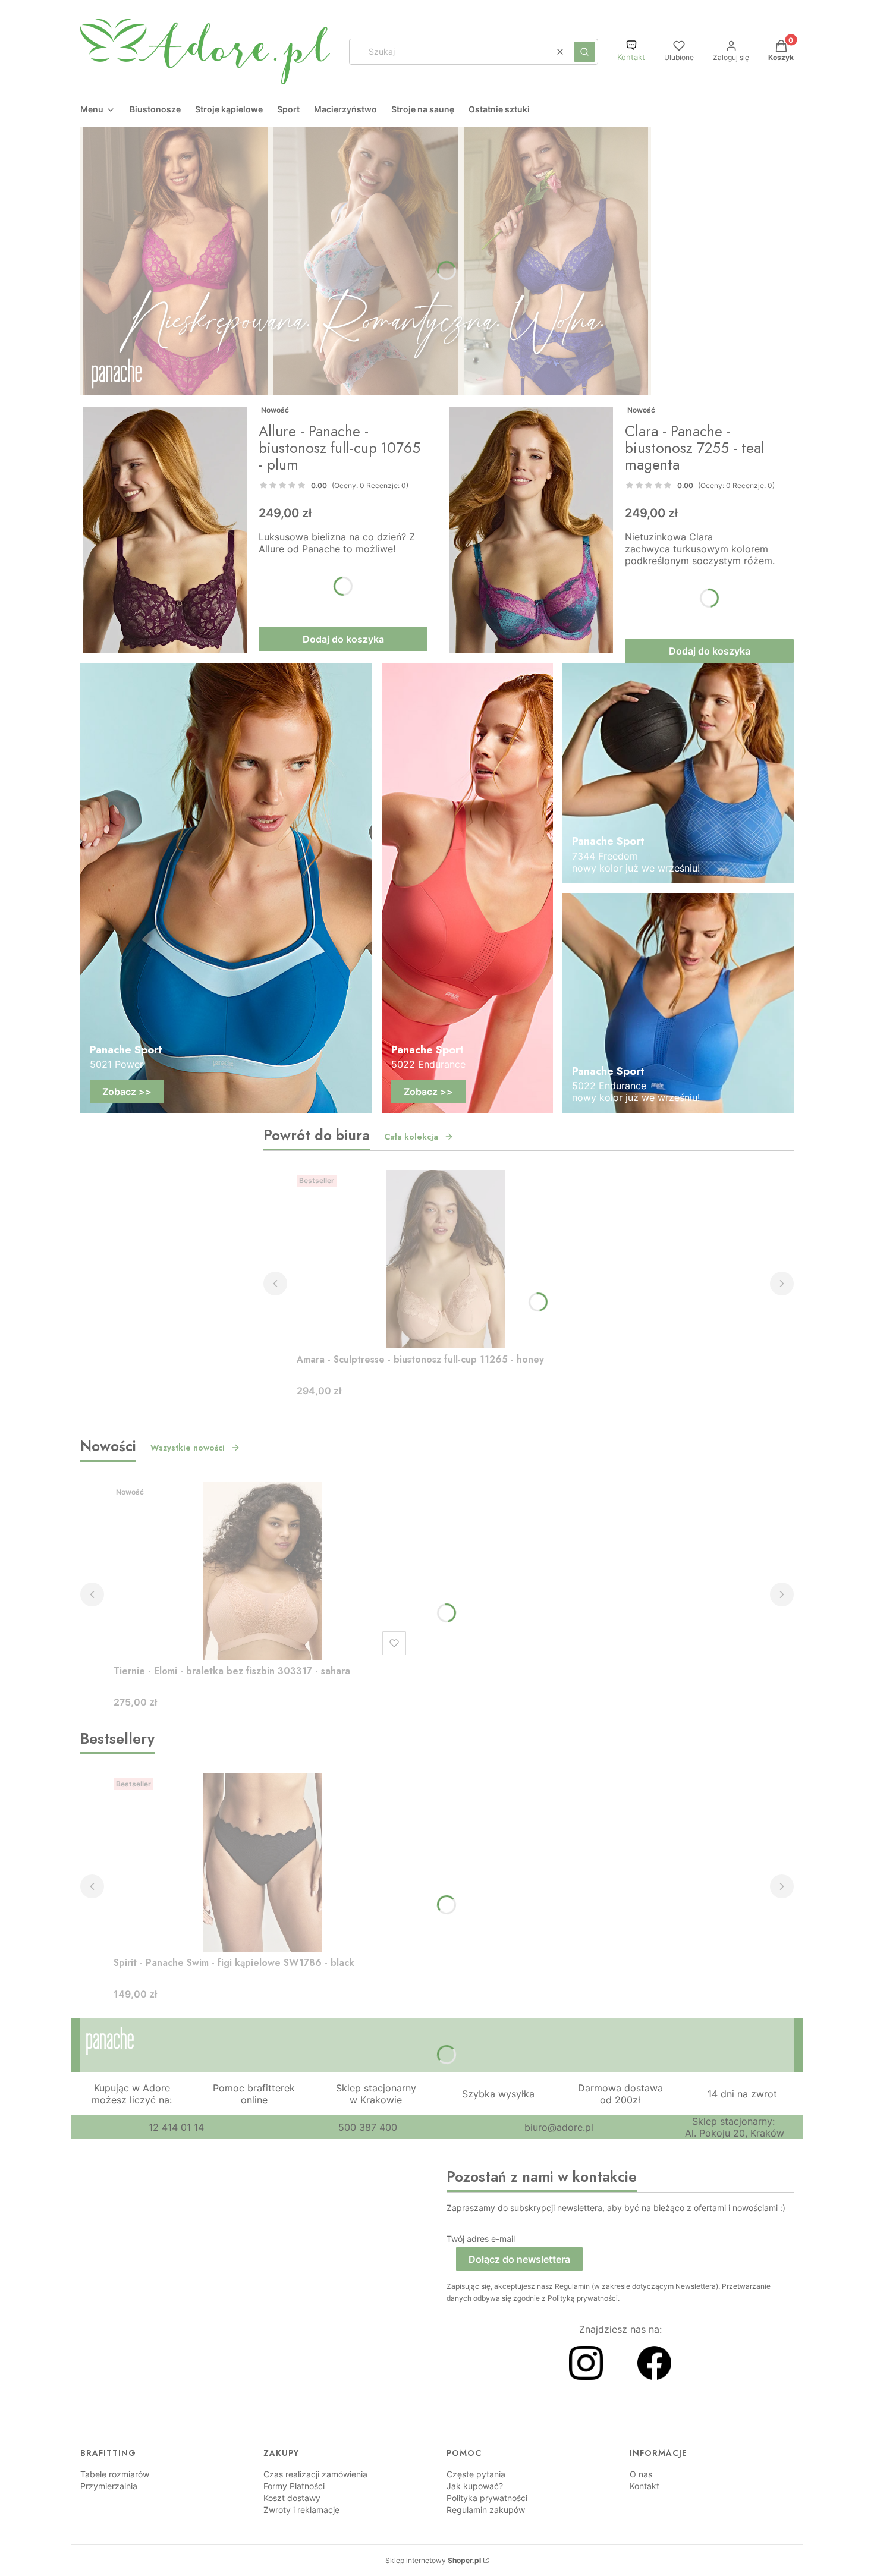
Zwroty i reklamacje (301, 2510)
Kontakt (631, 57)
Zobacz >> (127, 1092)
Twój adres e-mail (481, 2239)
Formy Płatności (294, 2486)
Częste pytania (476, 2474)
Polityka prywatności (487, 2498)
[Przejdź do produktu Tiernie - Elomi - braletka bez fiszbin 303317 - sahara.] (262, 1571)
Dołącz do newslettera (519, 2259)
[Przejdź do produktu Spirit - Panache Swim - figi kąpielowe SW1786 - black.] (262, 1863)
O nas (641, 2474)
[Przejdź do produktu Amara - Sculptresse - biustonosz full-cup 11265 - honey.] (445, 1259)
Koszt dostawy (292, 2498)
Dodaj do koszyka (343, 639)
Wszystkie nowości (188, 1448)
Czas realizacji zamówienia (315, 2474)
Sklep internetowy (433, 2560)
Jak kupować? (475, 2486)
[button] (584, 52)
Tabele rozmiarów (115, 2474)
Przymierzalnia (109, 2486)
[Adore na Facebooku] (654, 2376)
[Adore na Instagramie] (586, 2376)
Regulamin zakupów (486, 2510)
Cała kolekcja (411, 1137)
